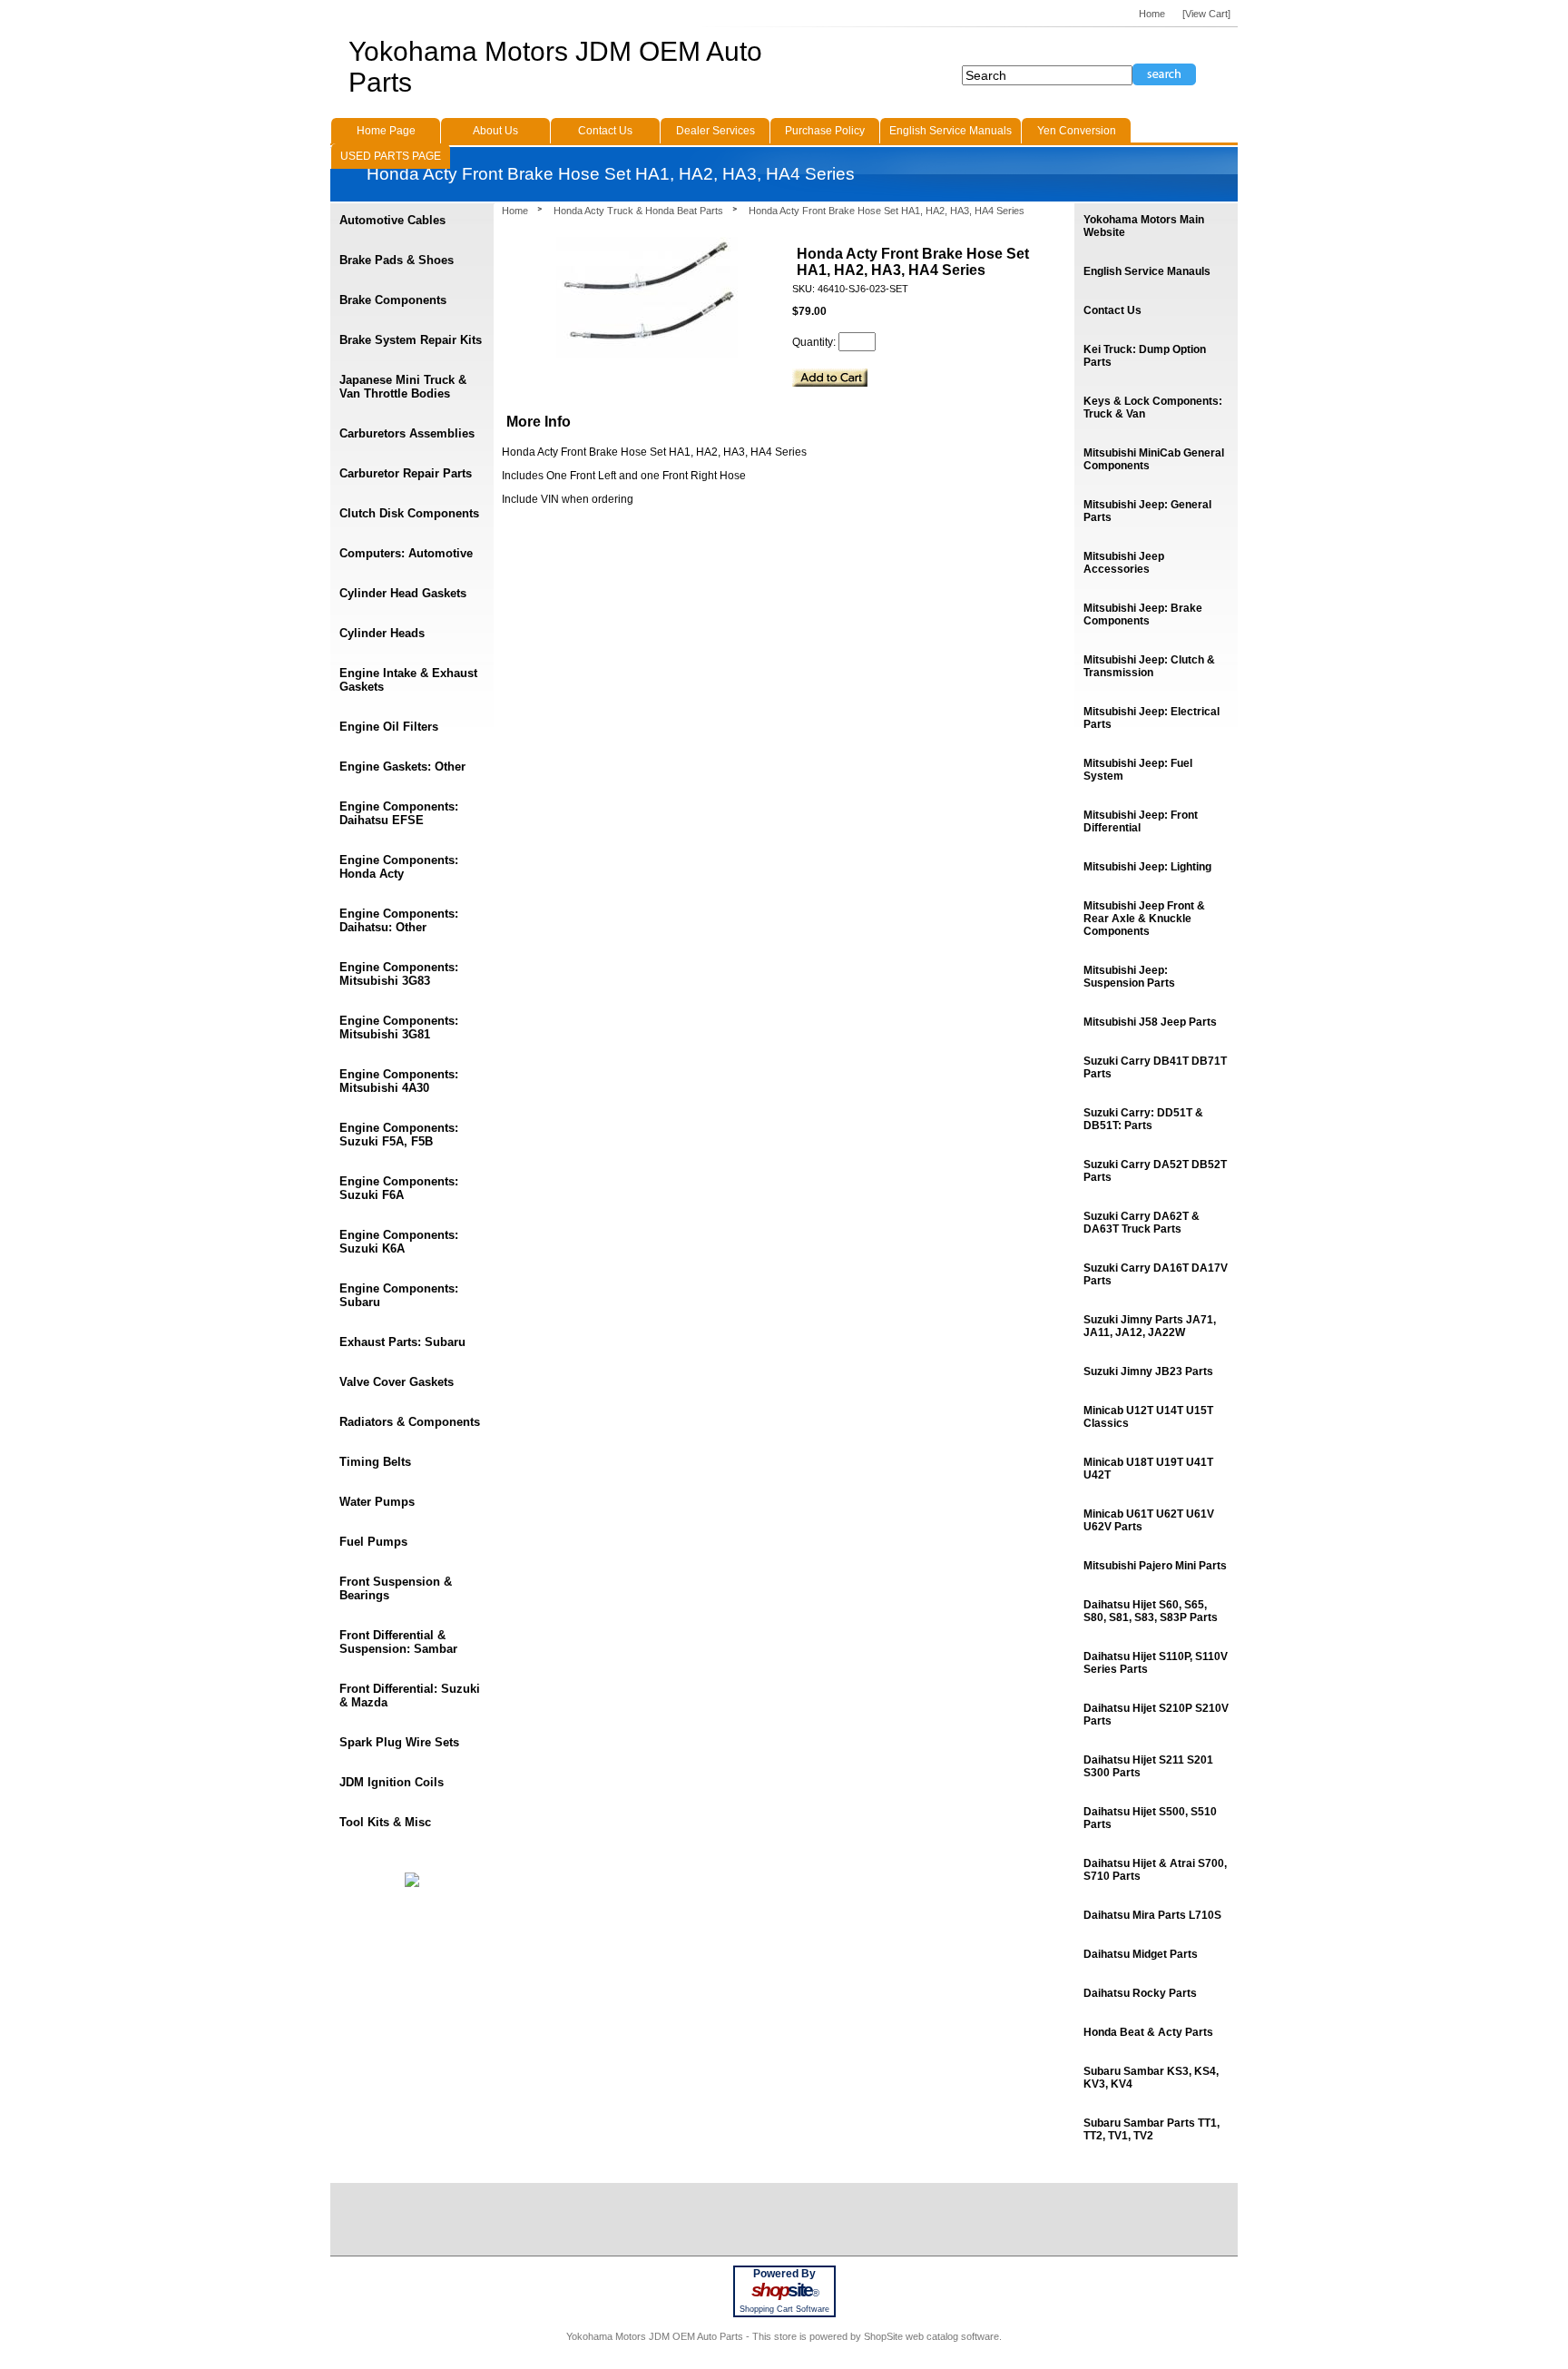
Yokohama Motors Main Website (1144, 226)
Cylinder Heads (382, 633)
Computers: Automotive (406, 553)
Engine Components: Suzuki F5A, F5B (399, 1135)
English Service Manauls (1147, 271)
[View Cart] (1206, 14)
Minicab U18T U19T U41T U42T (1148, 1469)
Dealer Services (715, 131)
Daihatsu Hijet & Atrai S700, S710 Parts (1155, 1870)
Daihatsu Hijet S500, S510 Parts (1150, 1818)
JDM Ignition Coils (392, 1782)
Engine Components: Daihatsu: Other (399, 920)
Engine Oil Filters (389, 727)
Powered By (784, 2274)
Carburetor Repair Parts (406, 473)
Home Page (386, 131)
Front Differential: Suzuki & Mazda (410, 1696)
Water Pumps (377, 1502)
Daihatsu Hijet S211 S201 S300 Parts (1148, 1766)
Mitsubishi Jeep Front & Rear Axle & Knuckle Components (1144, 919)
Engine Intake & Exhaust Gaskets (408, 680)
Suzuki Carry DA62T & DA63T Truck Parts (1142, 1223)
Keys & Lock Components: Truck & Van (1153, 408)
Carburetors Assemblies (407, 433)
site (784, 2290)
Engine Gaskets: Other (402, 767)
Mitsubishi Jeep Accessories (1124, 563)
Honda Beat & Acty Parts (1148, 2032)
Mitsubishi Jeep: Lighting (1147, 867)
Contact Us (1112, 310)
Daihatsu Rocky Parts (1140, 1993)
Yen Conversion (1077, 131)
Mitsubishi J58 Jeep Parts (1150, 1022)
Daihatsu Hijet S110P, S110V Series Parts (1156, 1663)
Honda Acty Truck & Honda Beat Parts (638, 211)
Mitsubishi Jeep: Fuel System (1138, 770)
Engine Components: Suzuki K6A (399, 1242)
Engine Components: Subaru (399, 1295)
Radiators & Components (410, 1422)
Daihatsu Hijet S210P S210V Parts (1156, 1715)
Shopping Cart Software (784, 2309)
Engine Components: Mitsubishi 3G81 (399, 1027)
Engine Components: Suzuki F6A (399, 1188)
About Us (495, 131)
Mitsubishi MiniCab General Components (1154, 459)
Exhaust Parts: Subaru (402, 1342)
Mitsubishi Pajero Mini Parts (1155, 1566)
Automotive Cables (392, 220)
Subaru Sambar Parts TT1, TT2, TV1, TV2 (1151, 2129)
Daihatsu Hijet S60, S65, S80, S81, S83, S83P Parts (1151, 1611)
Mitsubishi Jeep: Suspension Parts (1129, 977)
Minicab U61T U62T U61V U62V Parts (1149, 1520)
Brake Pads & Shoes (397, 260)
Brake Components (393, 300)
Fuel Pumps (373, 1542)
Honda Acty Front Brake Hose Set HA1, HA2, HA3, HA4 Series (887, 211)
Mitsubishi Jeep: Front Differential (1141, 821)
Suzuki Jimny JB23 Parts (1148, 1371)
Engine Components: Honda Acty (399, 867)
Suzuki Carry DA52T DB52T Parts (1155, 1171)
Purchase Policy (825, 131)
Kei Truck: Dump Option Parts (1145, 356)
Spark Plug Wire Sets (399, 1742)
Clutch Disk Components (409, 513)
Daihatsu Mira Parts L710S (1152, 1915)
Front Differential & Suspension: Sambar (398, 1642)
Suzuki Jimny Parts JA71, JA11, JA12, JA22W (1150, 1326)
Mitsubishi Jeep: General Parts (1147, 511)
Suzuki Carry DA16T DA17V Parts (1156, 1274)
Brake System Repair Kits (411, 340)
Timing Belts (375, 1462)
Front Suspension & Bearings (396, 1588)
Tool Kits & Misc (385, 1822)
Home (515, 211)
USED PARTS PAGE (391, 156)
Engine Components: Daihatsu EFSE (399, 813)
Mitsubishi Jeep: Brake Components (1143, 614)
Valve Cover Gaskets (397, 1382)
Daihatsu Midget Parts (1141, 1954)
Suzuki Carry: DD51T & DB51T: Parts (1143, 1119)
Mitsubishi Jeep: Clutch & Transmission (1149, 666)
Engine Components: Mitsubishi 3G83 (399, 974)
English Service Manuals (951, 131)
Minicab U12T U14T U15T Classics (1148, 1417)
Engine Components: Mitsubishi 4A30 (399, 1081)
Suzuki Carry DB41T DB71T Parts (1155, 1067)
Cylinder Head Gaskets (403, 593)
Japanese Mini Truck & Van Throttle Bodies (403, 387)
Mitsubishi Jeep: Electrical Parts (1151, 718)
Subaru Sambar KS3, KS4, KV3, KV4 (1151, 2078)
